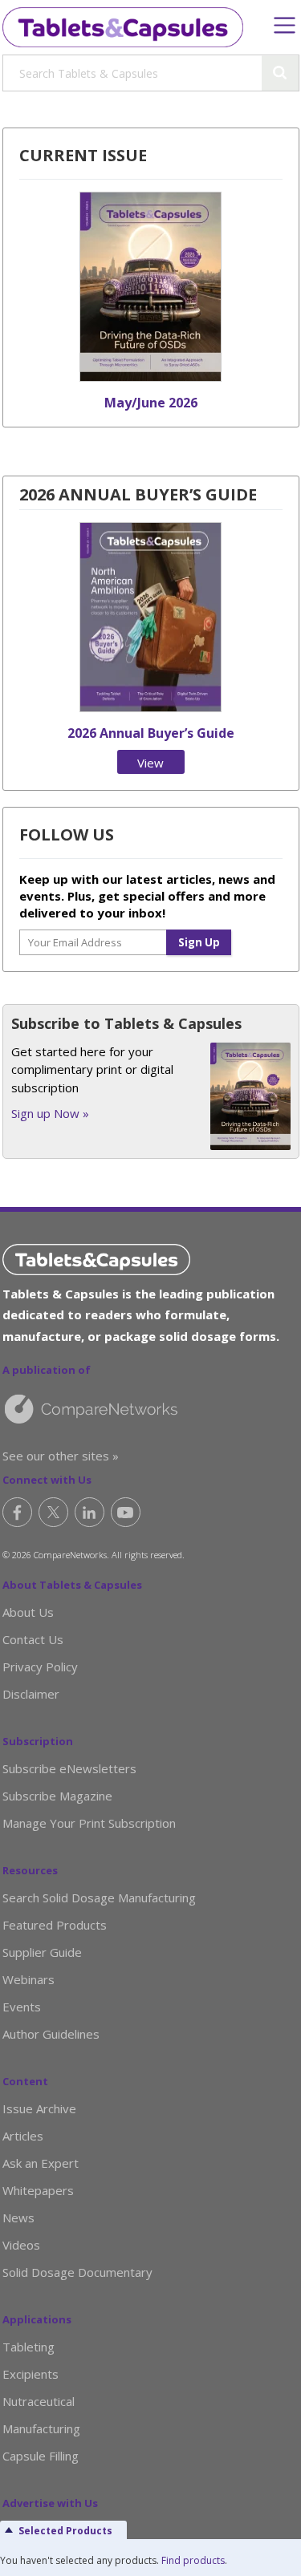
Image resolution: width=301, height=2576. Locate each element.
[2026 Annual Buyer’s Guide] (150, 707)
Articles (23, 2136)
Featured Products (55, 1925)
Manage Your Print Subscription (89, 1823)
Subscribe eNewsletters (69, 1768)
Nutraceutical (39, 2401)
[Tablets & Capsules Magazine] (123, 27)
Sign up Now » (50, 1113)
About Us (28, 1612)
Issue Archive (39, 2108)
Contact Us (33, 1639)
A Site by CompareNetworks (143, 1408)
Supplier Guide (42, 1952)
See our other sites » (61, 1456)
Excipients (31, 2374)
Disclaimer (31, 1694)
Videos (21, 2245)
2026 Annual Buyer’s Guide (151, 733)
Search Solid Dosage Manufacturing (99, 1898)
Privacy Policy (40, 1667)
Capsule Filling (41, 2456)
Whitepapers (38, 2190)
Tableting (28, 2347)
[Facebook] (17, 1512)
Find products (193, 2560)
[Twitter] (53, 1512)
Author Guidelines (51, 2034)
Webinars (28, 1979)
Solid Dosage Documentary (77, 2272)
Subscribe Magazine (57, 1796)
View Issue (151, 764)
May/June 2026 (151, 403)
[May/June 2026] (150, 377)
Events (22, 2007)
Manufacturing (41, 2428)
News (18, 2218)
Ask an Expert (41, 2163)
